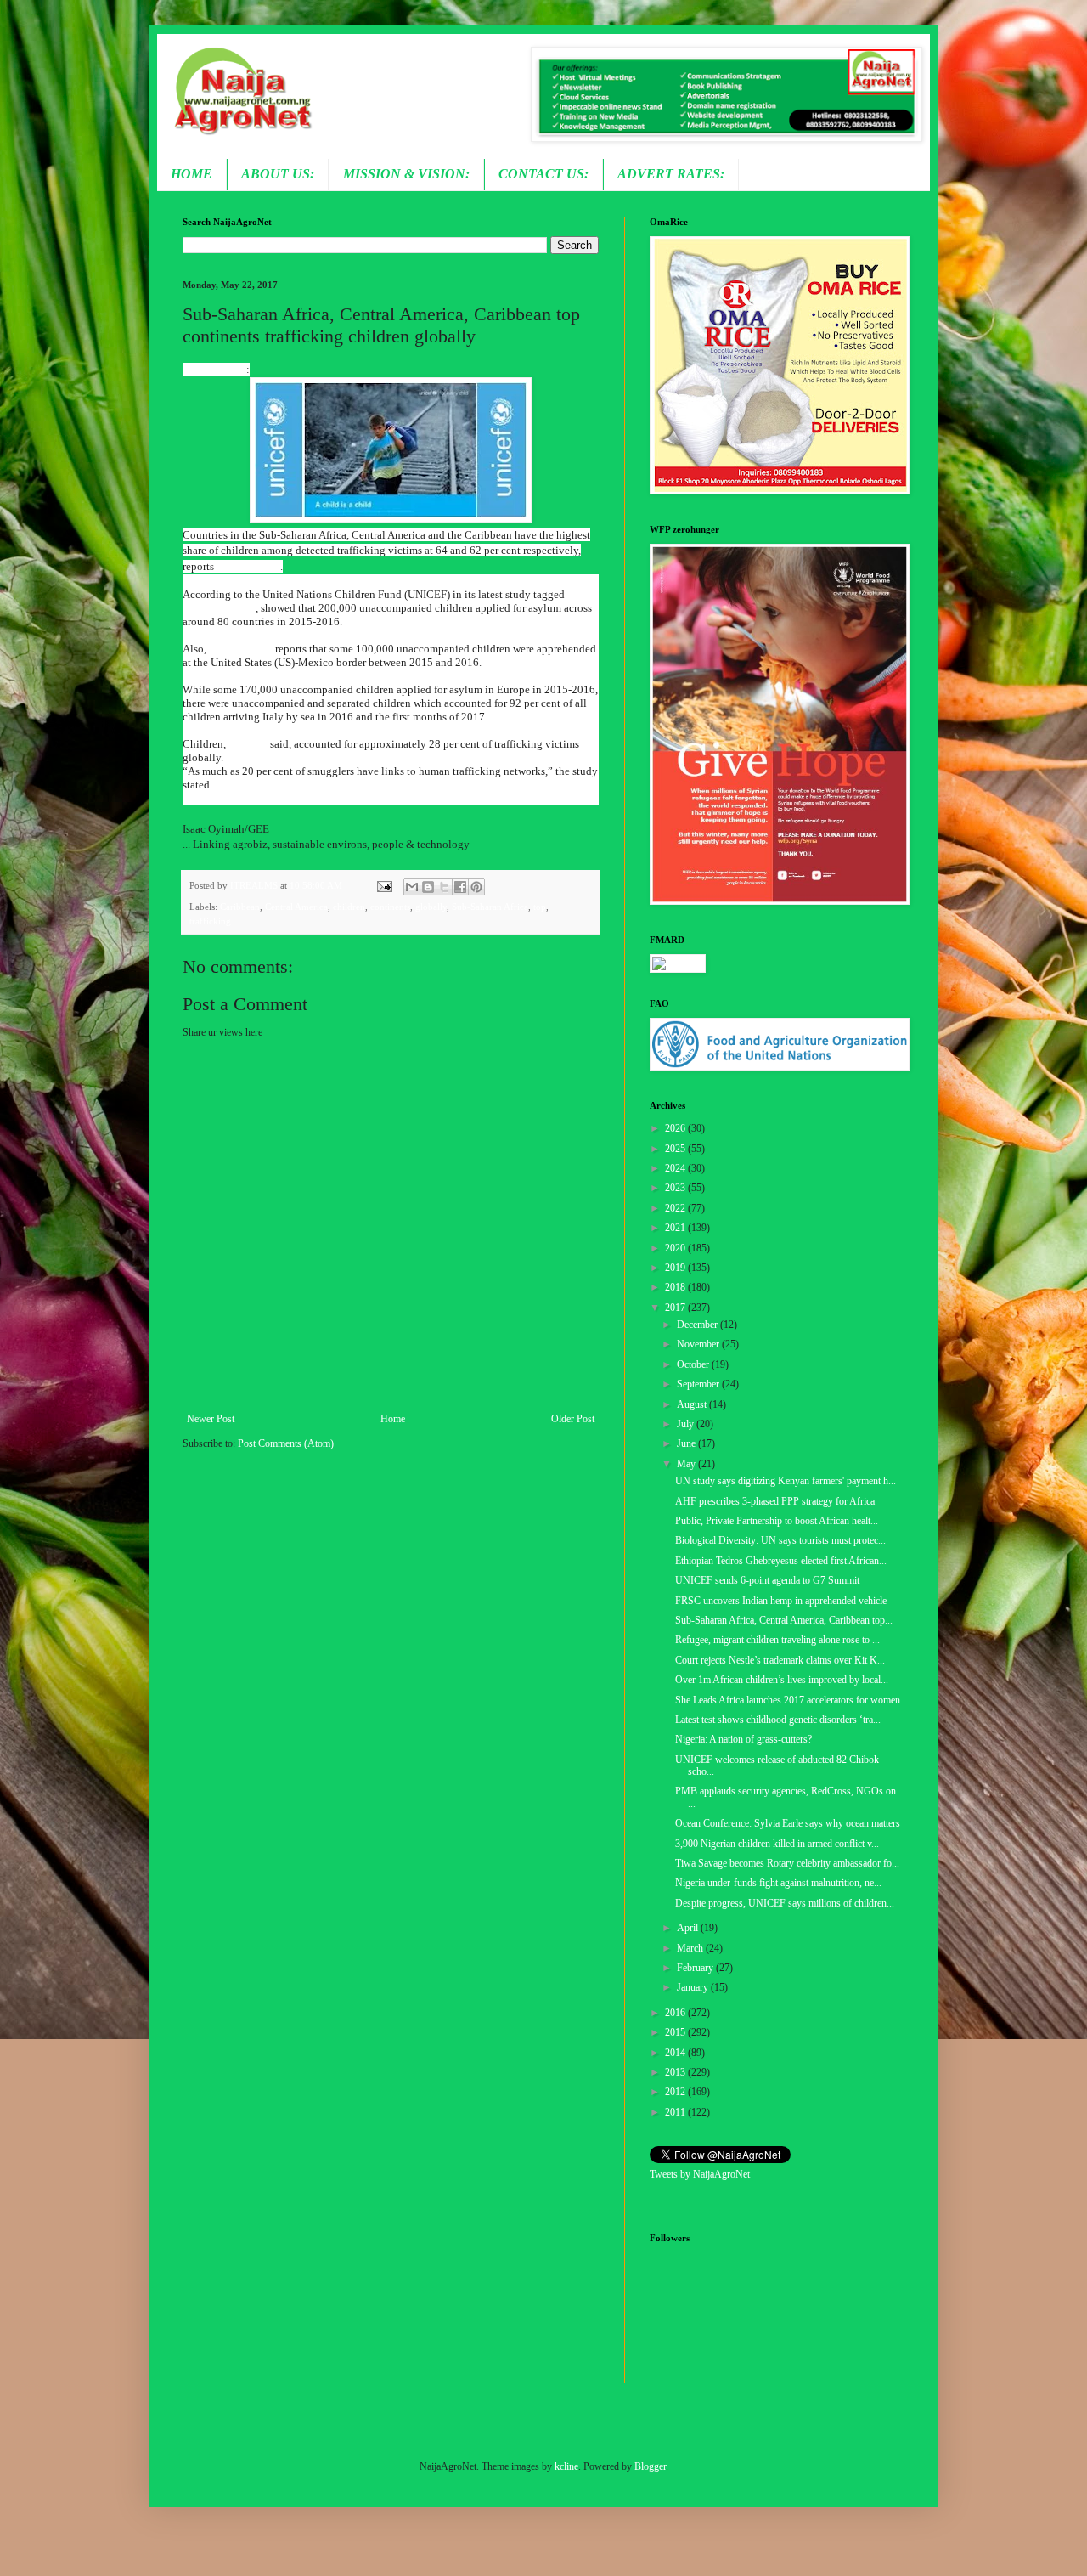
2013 (676, 2072)
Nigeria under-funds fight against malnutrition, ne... (778, 1883)
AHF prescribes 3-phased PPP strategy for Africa (775, 1501)
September (699, 1384)
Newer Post (211, 1419)
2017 (676, 1308)
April (689, 1928)
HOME (191, 174)
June (687, 1443)
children (349, 907)
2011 (676, 2112)
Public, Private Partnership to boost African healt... (777, 1521)
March (691, 1948)
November (699, 1344)
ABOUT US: (278, 174)
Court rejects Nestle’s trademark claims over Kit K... (780, 1660)
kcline (566, 2466)
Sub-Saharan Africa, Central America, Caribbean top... (784, 1620)
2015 (676, 2032)
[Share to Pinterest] (476, 887)
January (694, 1987)
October (694, 1364)
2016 (676, 2013)
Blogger (650, 2466)
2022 (676, 1208)
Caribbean (240, 907)
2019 (676, 1268)
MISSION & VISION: (406, 174)
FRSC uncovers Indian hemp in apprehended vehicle (781, 1601)
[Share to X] (444, 887)
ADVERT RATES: (671, 174)
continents (390, 907)
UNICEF (248, 744)
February (696, 1968)
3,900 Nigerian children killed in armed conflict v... (777, 1844)
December (698, 1325)
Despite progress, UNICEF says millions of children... (785, 1903)
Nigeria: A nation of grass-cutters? (743, 1739)
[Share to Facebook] (460, 887)
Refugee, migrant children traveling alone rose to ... (777, 1640)
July (687, 1424)
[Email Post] (383, 885)
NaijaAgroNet (214, 369)
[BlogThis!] (428, 887)
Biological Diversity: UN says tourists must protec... (780, 1540)
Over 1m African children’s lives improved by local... (782, 1680)
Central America (296, 907)
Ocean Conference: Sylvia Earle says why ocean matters (788, 1823)
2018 (676, 1287)
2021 (676, 1228)
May (687, 1464)
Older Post (573, 1419)
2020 (676, 1248)
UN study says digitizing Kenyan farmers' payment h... (786, 1481)
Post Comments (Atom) (286, 1443)
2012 (676, 2092)
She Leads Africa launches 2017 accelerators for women (788, 1700)
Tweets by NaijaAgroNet (700, 2174)
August (693, 1404)
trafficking (210, 921)
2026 (676, 1128)
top (540, 907)
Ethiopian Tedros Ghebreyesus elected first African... (781, 1561)
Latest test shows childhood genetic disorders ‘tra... (778, 1720)
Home (393, 1419)
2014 (676, 2053)
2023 (676, 1188)
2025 (676, 1149)
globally (431, 907)
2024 (676, 1168)
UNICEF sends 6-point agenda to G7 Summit (767, 1580)
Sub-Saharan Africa (490, 907)
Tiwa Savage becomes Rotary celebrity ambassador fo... (787, 1863)
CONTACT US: (543, 174)
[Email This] (412, 887)
